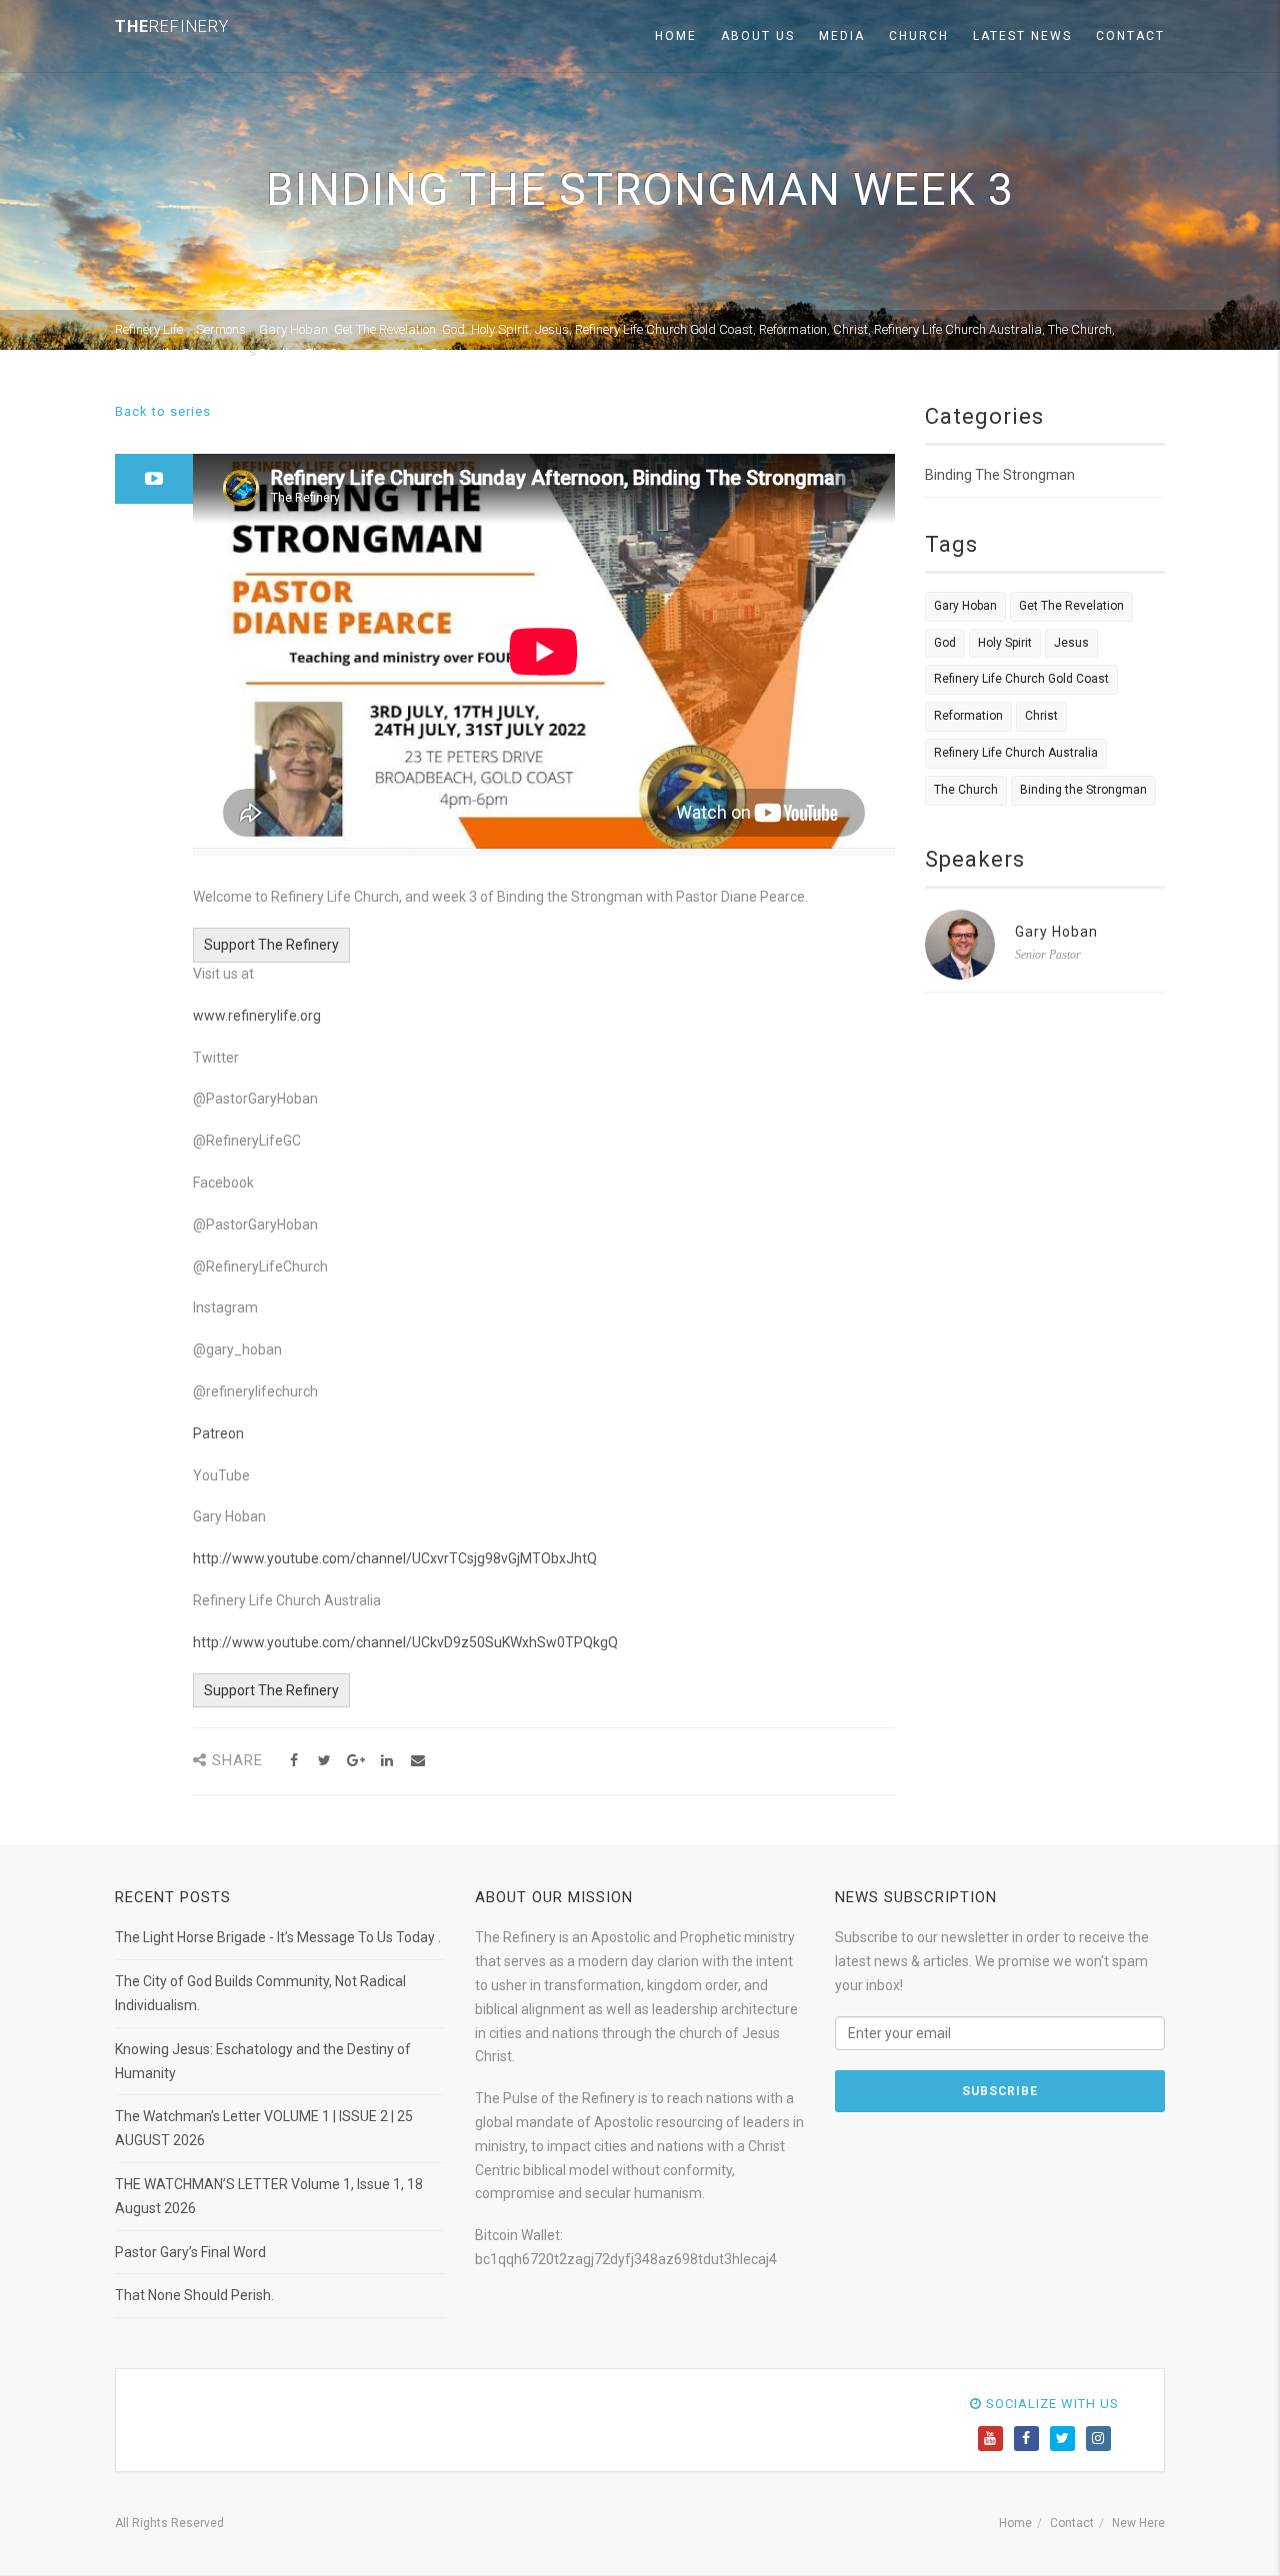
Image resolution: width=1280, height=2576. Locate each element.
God (945, 643)
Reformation (968, 716)
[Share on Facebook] (293, 1761)
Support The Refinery (271, 945)
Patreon (218, 1433)
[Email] (417, 1761)
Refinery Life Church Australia (1016, 753)
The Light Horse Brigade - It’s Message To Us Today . (278, 1937)
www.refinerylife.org (257, 1016)
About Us (758, 36)
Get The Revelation (1071, 606)
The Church (966, 790)
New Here (1138, 2523)
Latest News (1022, 36)
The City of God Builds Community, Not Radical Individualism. (260, 1993)
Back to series (163, 411)
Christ (1041, 716)
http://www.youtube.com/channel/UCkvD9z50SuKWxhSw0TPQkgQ (405, 1642)
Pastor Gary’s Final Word (190, 2252)
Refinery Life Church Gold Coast (1021, 679)
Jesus (1071, 643)
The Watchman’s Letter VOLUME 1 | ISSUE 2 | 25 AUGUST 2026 (264, 2128)
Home (676, 36)
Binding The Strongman (1000, 475)
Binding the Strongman (1083, 790)
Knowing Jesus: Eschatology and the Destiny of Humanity (263, 2061)
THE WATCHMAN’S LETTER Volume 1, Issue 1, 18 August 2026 (269, 2196)
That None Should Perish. (194, 2295)
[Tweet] (324, 1761)
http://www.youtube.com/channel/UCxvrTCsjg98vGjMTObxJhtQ (395, 1558)
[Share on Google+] (355, 1761)
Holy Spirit (1005, 643)
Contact (1130, 36)
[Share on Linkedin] (386, 1761)
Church (919, 36)
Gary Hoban (965, 606)
